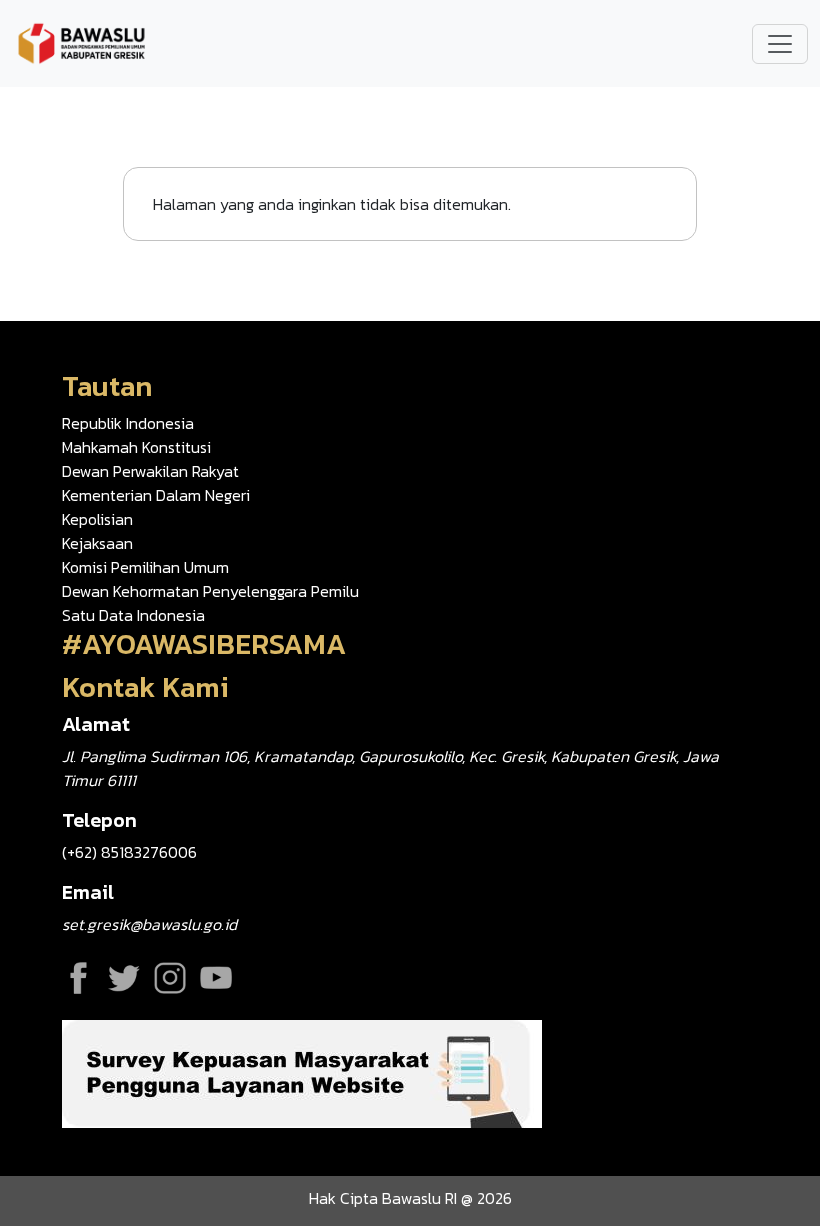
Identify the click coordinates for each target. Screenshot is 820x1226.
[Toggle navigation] (780, 44)
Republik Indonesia (128, 423)
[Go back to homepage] (82, 41)
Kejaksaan (97, 543)
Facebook (78, 978)
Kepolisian (97, 519)
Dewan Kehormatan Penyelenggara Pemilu (210, 591)
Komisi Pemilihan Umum (145, 567)
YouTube (216, 978)
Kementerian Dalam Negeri (156, 495)
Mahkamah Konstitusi (136, 447)
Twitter (124, 978)
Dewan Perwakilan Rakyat (150, 471)
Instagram (170, 978)
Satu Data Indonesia (133, 615)
